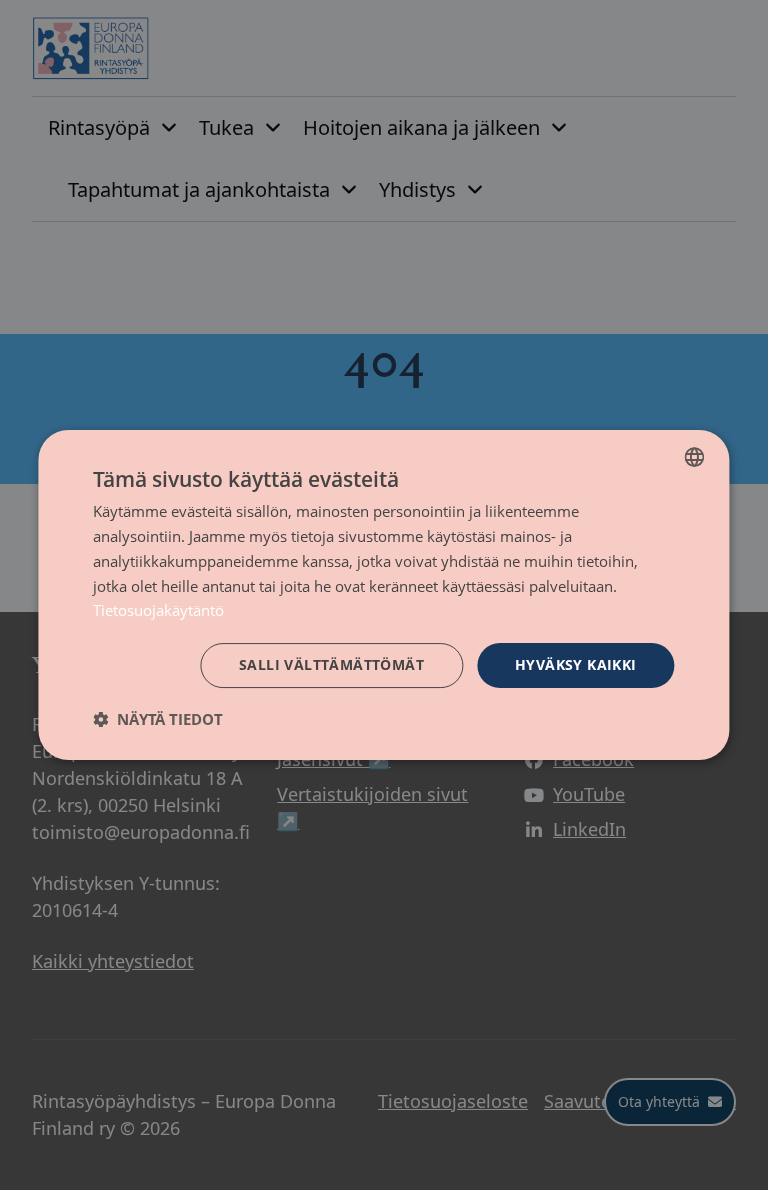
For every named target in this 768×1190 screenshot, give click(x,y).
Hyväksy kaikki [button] (576, 664)
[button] (158, 719)
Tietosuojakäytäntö (158, 610)
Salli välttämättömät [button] (331, 664)
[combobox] (695, 457)
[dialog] (383, 595)
